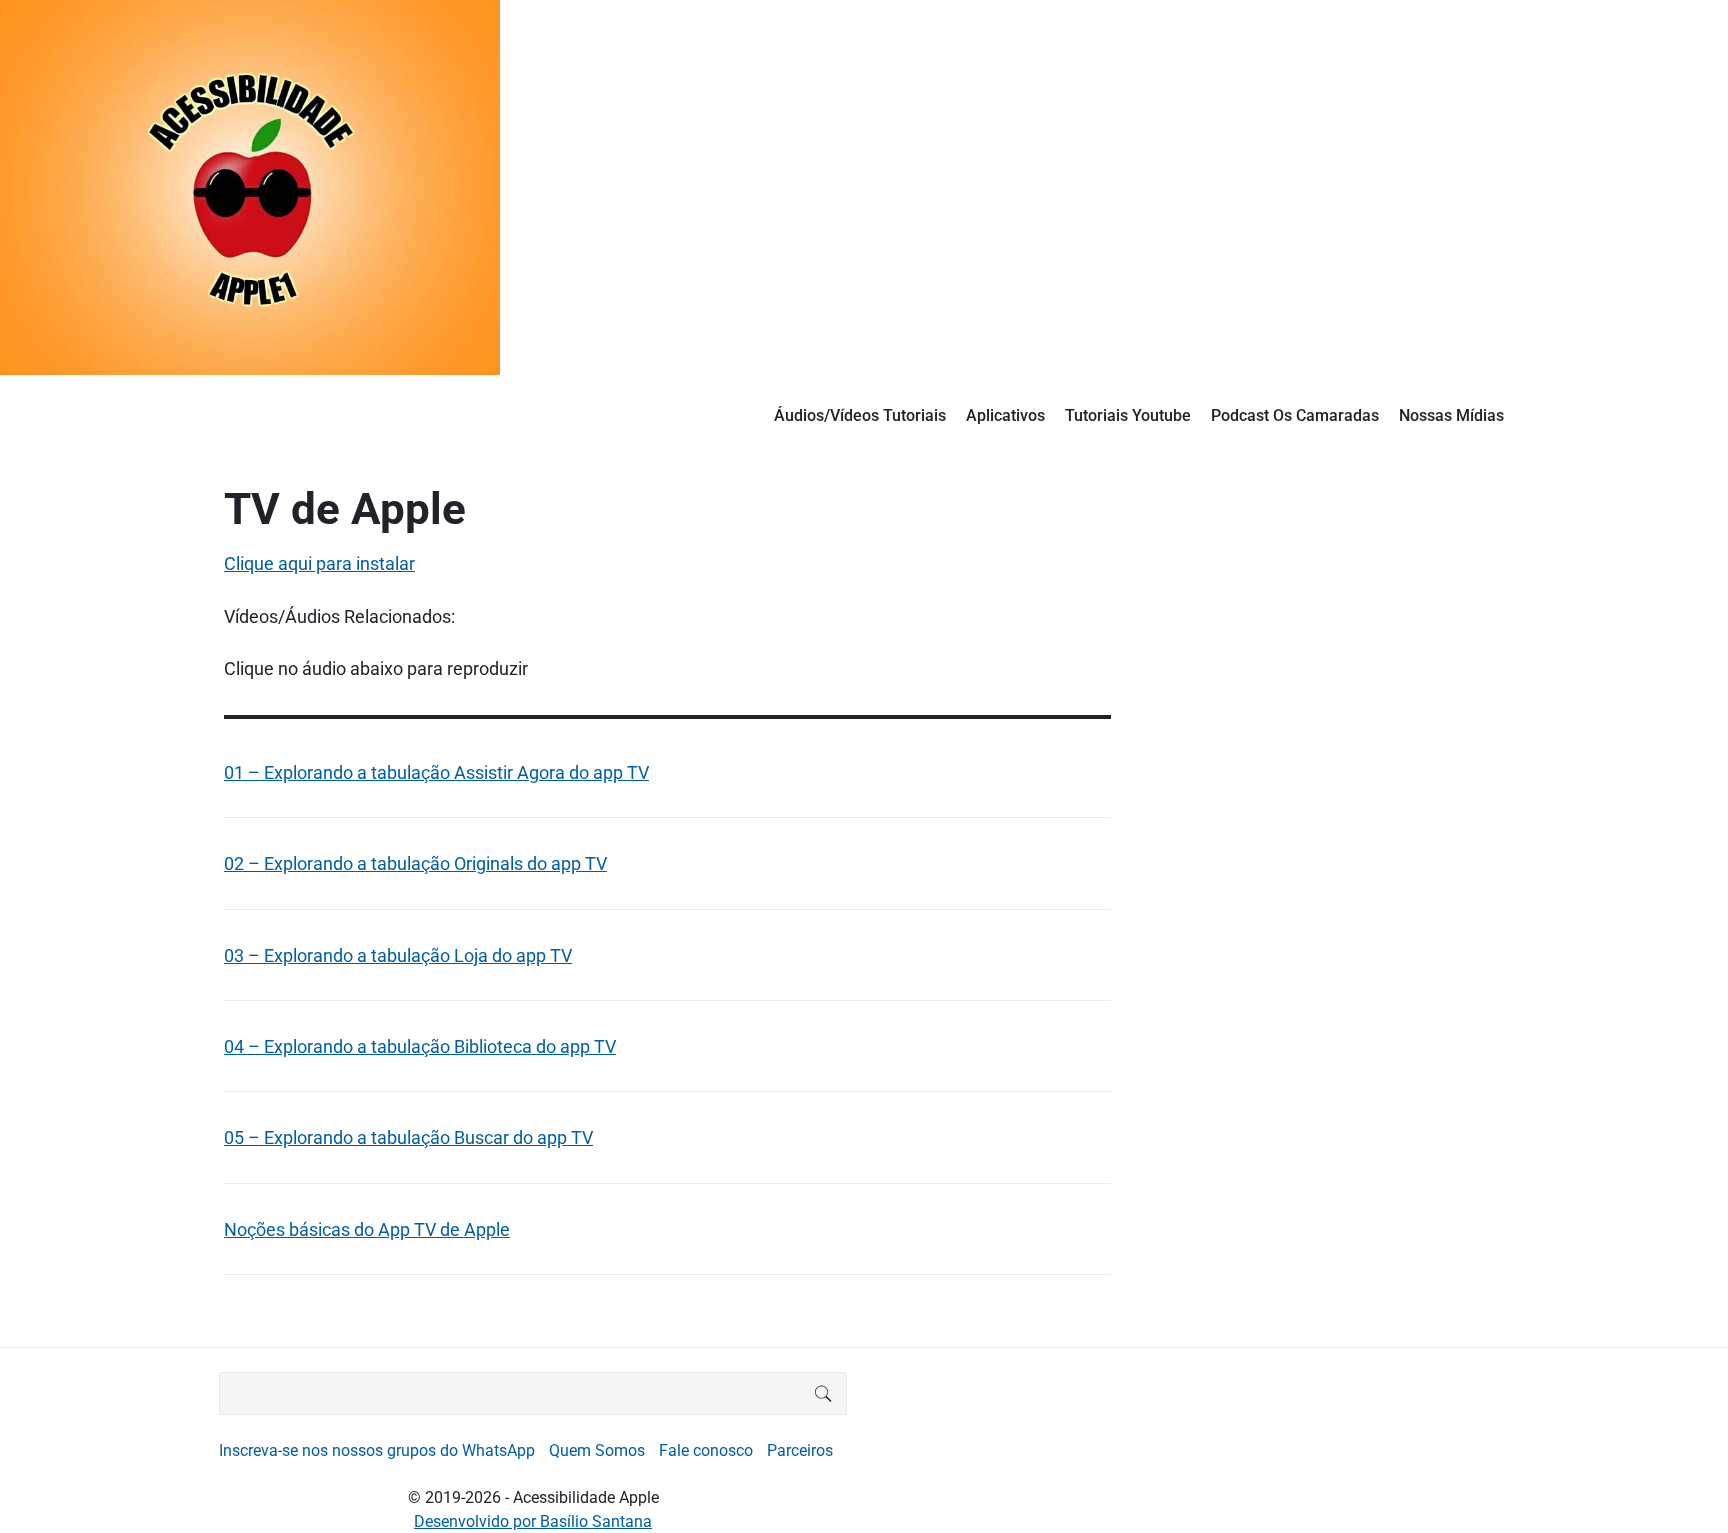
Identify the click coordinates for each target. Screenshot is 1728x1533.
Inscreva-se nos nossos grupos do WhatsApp (377, 1450)
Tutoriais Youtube (1128, 415)
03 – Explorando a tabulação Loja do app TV (398, 955)
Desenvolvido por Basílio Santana (533, 1521)
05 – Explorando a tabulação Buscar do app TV (408, 1137)
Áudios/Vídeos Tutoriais (860, 415)
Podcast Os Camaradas (1295, 415)
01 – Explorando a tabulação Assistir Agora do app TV (436, 772)
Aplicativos (1005, 415)
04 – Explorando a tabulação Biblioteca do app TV (420, 1046)
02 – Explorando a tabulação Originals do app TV (415, 863)
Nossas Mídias (1451, 415)
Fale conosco (706, 1450)
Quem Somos (597, 1450)
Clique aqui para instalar (319, 563)
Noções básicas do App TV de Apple (367, 1229)
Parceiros (800, 1450)
